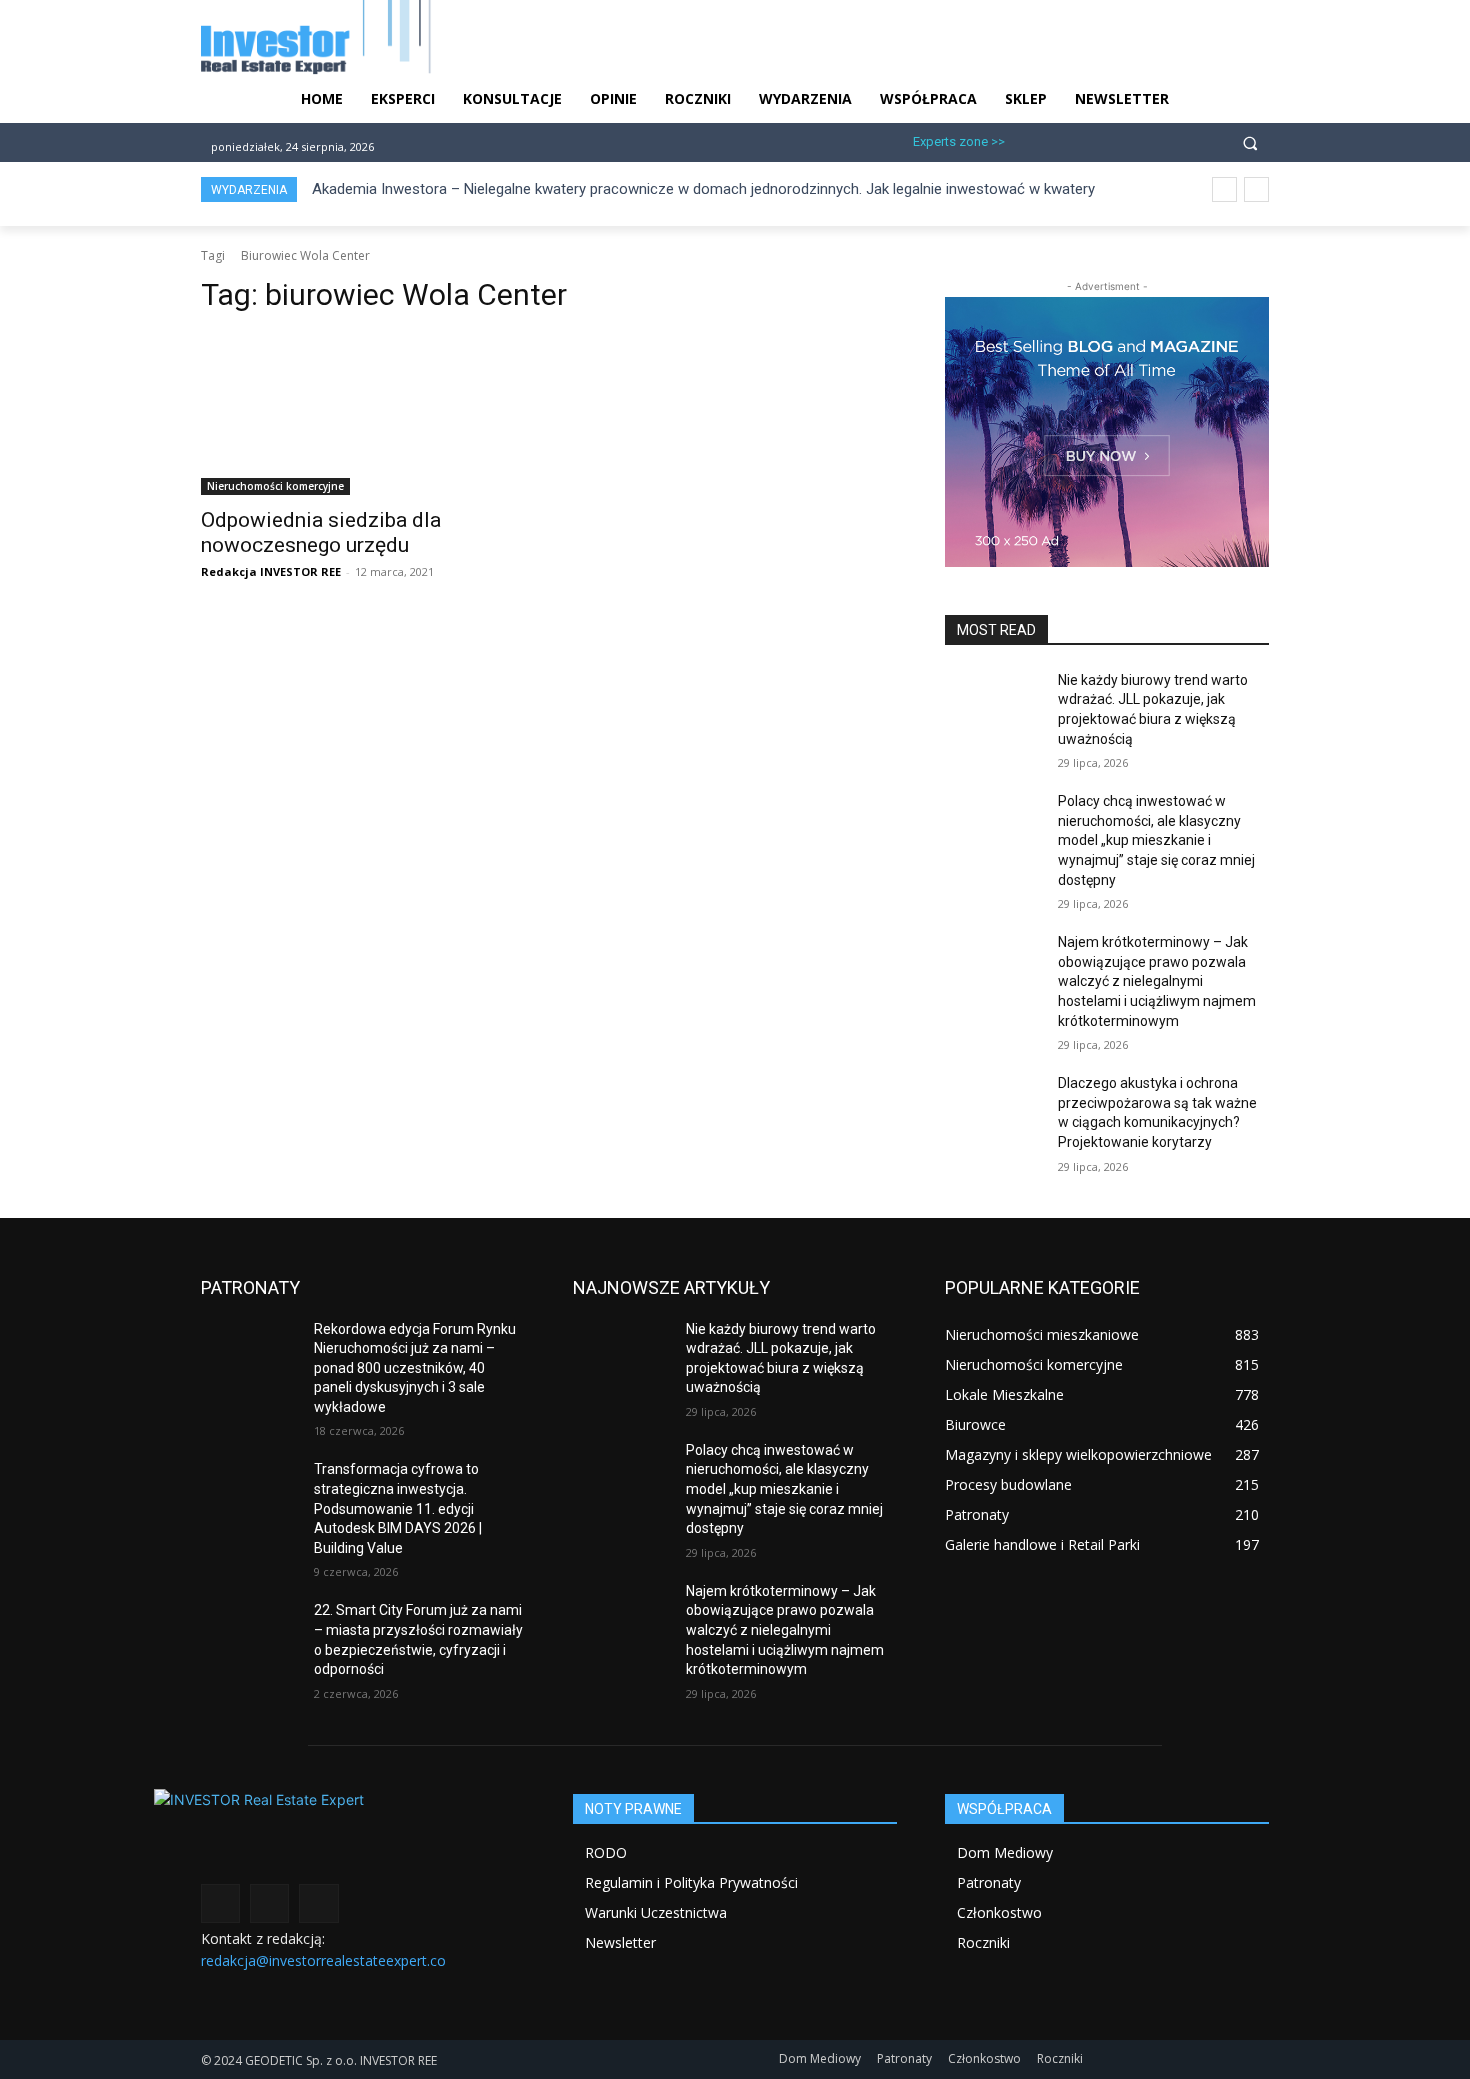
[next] (1256, 189)
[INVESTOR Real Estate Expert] (363, 1834)
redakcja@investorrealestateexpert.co (323, 1960)
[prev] (1224, 189)
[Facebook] (1028, 139)
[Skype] (1126, 139)
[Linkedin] (1093, 139)
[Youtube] (1159, 139)
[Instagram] (1060, 139)
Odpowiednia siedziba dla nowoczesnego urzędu (321, 532)
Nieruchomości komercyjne (275, 486)
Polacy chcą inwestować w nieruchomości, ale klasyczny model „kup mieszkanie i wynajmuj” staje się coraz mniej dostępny (1156, 840)
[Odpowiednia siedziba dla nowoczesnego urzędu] (363, 414)
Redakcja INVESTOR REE (271, 571)
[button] (1250, 142)
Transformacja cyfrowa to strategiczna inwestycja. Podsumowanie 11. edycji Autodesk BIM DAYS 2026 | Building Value (398, 1508)
